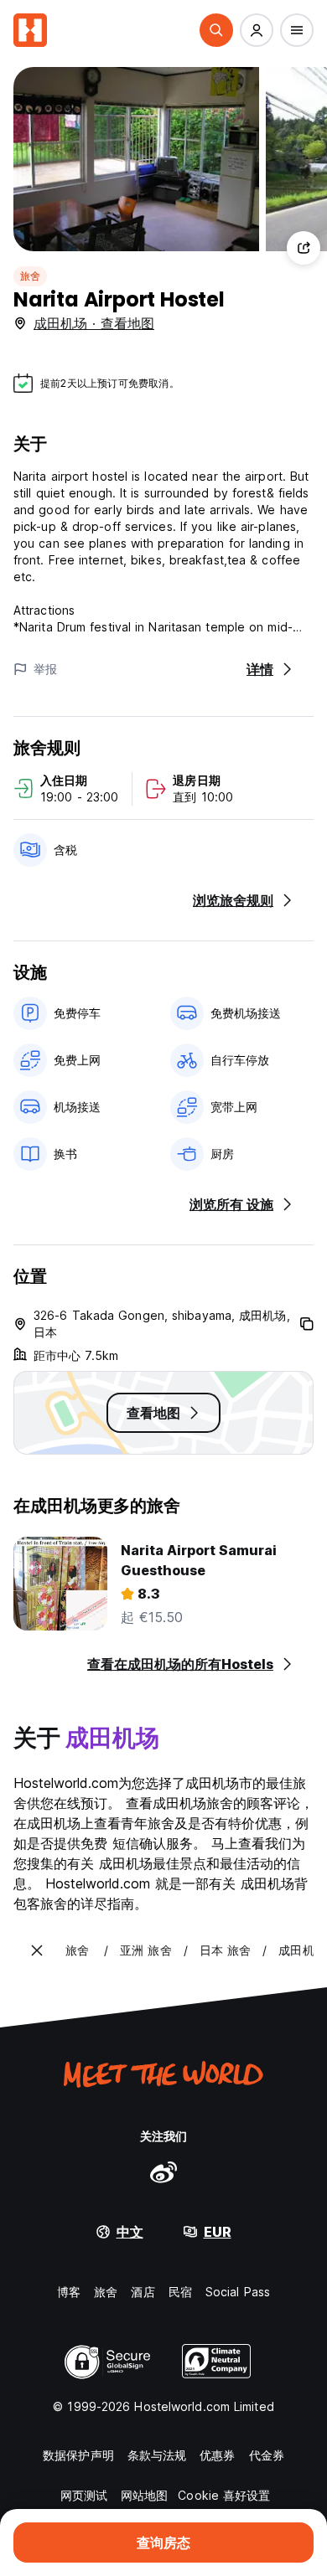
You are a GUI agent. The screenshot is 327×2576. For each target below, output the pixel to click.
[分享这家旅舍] (304, 248)
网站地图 (144, 2495)
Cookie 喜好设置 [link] (224, 2495)
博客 (69, 2292)
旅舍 (30, 276)
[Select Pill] (216, 30)
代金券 (267, 2455)
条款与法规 (157, 2455)
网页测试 (84, 2495)
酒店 (143, 2292)
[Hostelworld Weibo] (163, 2172)
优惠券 (217, 2455)
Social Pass (238, 2292)
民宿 (180, 2292)
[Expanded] (37, 1950)
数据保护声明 (78, 2455)
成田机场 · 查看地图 (94, 323)
